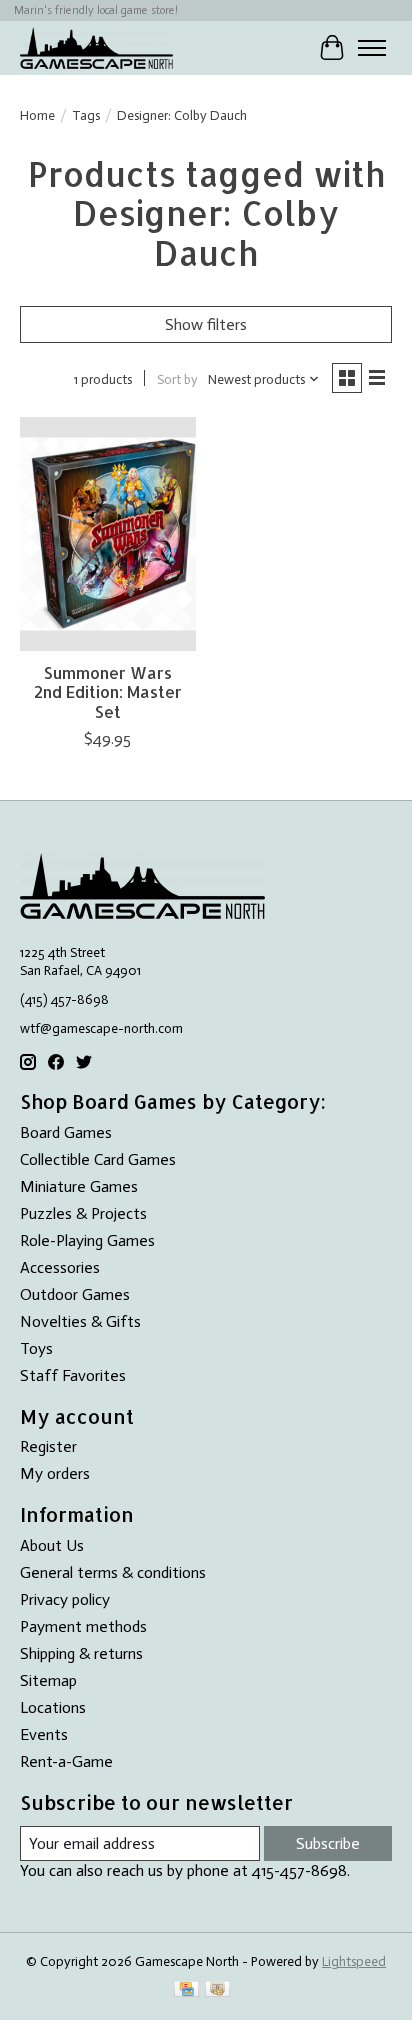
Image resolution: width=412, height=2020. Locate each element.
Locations (53, 1707)
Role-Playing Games (87, 1240)
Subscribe (328, 1843)
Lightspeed (354, 1961)
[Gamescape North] (96, 47)
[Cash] (217, 1990)
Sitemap (48, 1680)
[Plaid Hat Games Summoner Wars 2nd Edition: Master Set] (108, 534)
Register (48, 1446)
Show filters (206, 324)
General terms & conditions (113, 1572)
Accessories (60, 1267)
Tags (86, 115)
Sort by (177, 379)
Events (44, 1734)
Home (37, 115)
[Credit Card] (186, 1990)
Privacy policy (65, 1599)
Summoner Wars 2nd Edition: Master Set (108, 691)
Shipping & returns (81, 1653)
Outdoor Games (75, 1294)
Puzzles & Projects (83, 1213)
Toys (36, 1348)
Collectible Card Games (98, 1159)
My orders (55, 1473)
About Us (52, 1545)
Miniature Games (79, 1186)
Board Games (66, 1132)
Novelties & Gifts (80, 1321)
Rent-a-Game (66, 1761)
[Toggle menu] (372, 48)
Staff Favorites (73, 1375)
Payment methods (83, 1626)
